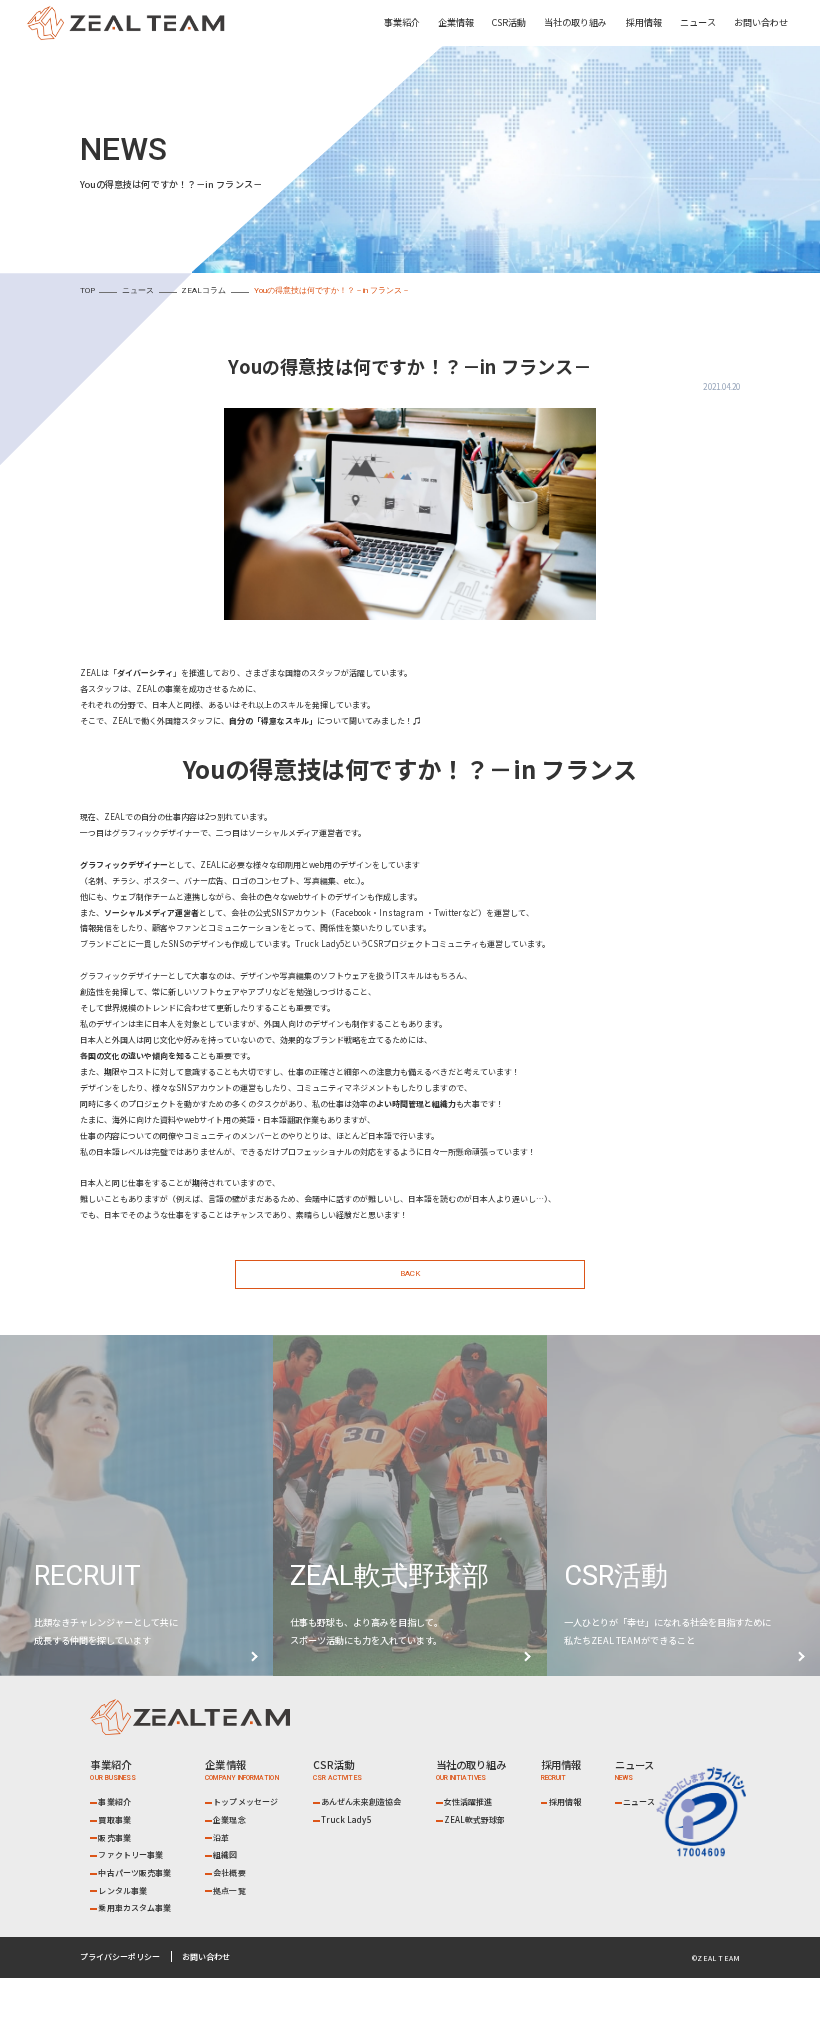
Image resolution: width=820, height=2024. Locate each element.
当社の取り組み (575, 22)
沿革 (221, 1837)
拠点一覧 (229, 1890)
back (410, 1273)
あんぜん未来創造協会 (361, 1801)
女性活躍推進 (468, 1801)
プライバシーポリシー (120, 1956)
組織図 (225, 1854)
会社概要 (229, 1872)
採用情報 (644, 22)
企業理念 (229, 1819)
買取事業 (114, 1819)
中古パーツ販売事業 (134, 1872)
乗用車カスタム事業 (134, 1907)
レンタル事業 (122, 1890)
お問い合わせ (761, 22)
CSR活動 (509, 22)
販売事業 (114, 1837)
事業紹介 (114, 1801)
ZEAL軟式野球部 (475, 1819)
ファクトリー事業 (130, 1854)
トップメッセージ (245, 1801)
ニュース (698, 22)
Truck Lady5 (346, 1819)
